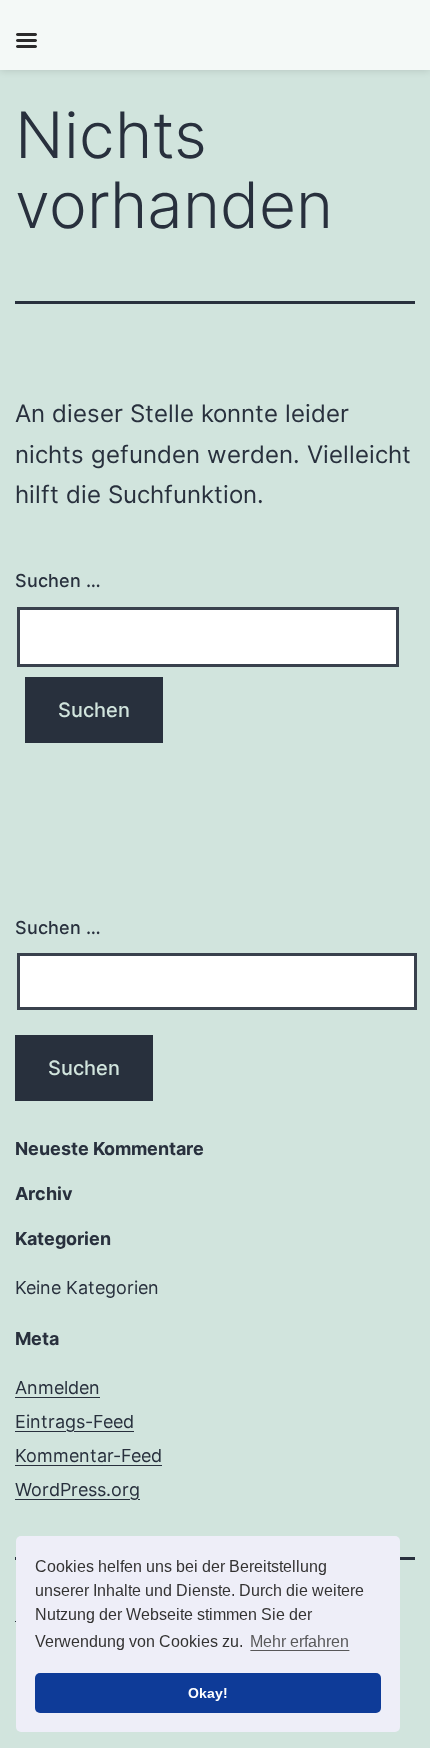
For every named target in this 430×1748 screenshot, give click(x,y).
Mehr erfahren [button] (299, 1641)
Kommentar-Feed (88, 1455)
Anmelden (57, 1387)
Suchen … (58, 580)
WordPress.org (77, 1489)
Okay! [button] (208, 1693)
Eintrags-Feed (74, 1421)
